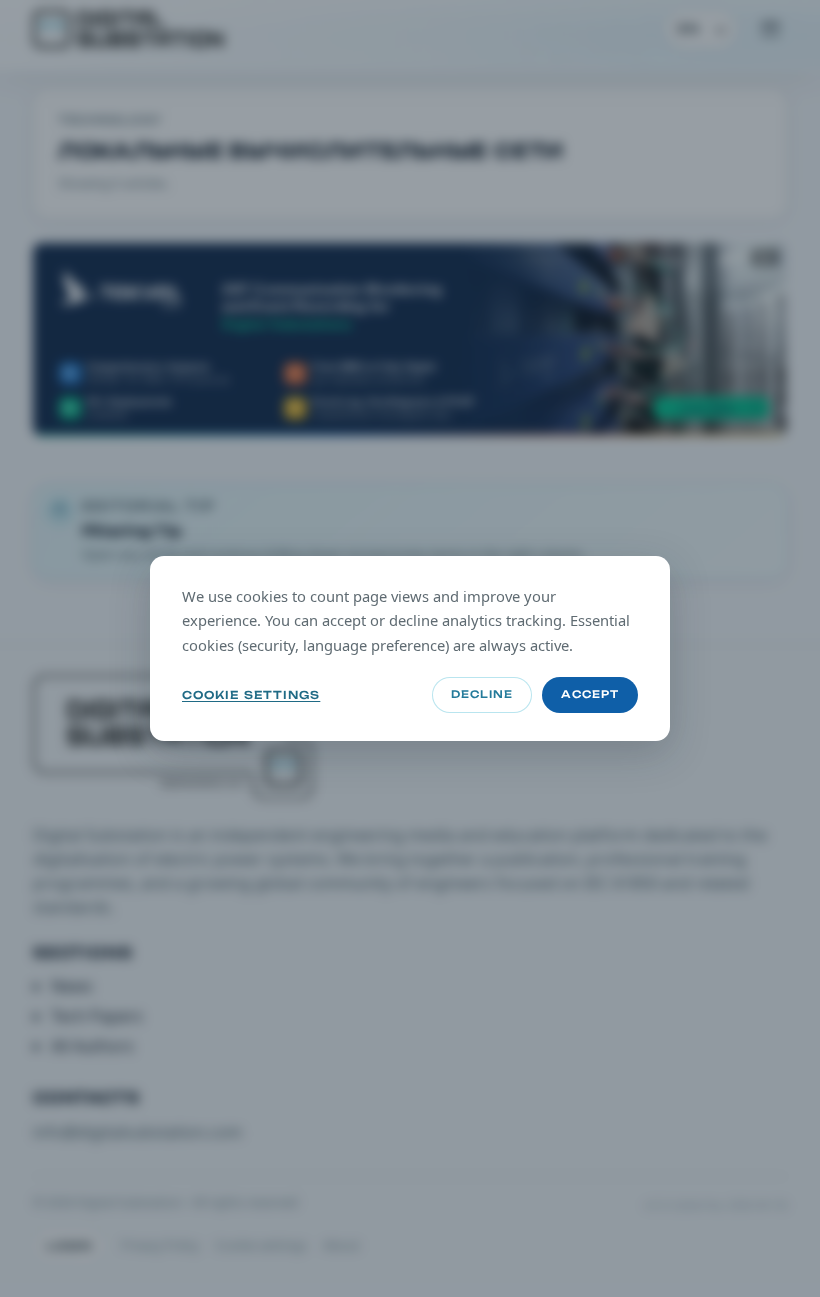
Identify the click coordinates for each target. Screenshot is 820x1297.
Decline (482, 694)
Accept (590, 694)
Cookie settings (251, 695)
